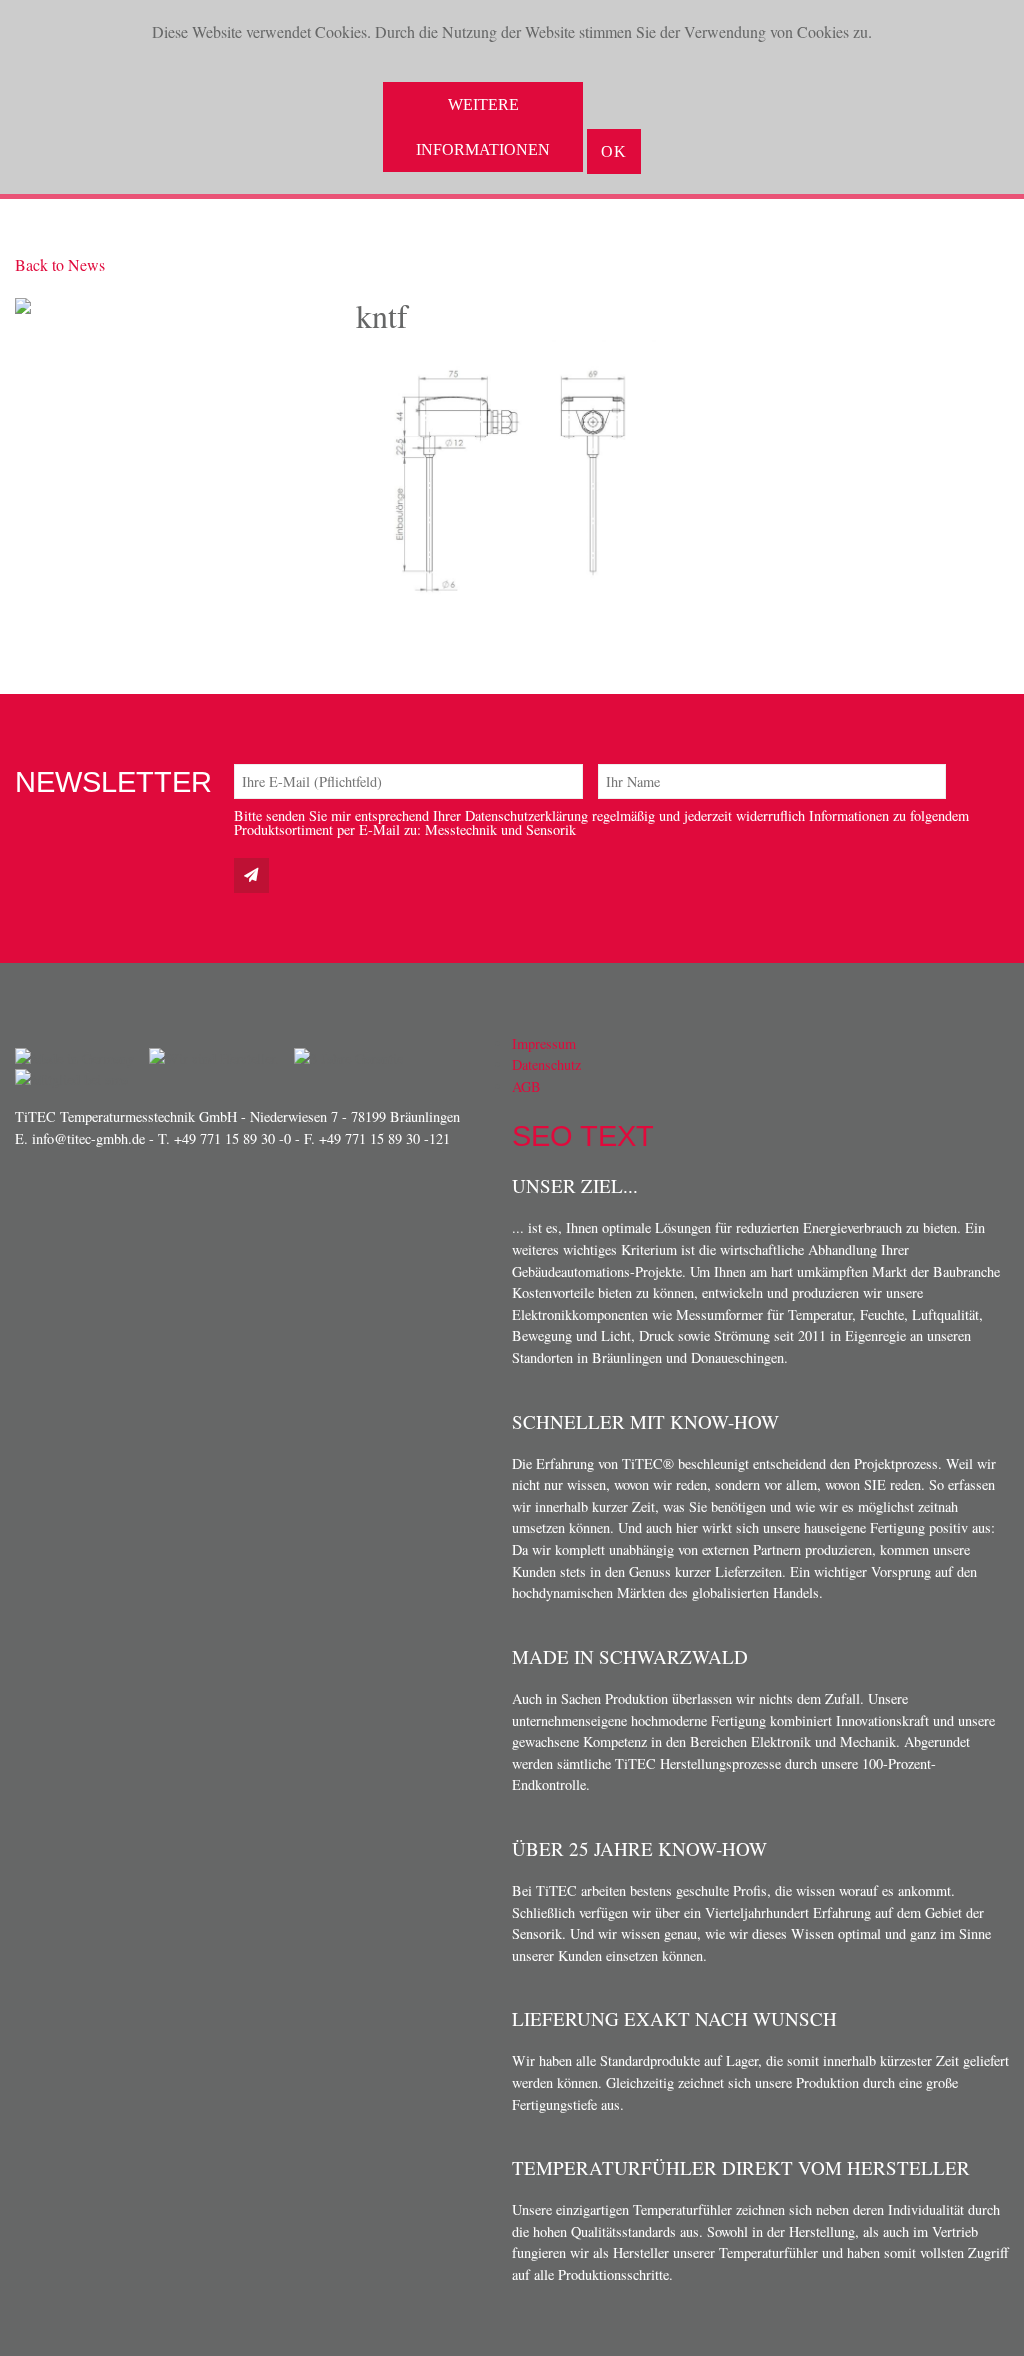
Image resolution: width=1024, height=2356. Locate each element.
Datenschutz (546, 1064)
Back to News (60, 264)
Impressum (544, 1043)
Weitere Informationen (483, 127)
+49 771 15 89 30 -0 (232, 1138)
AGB (526, 1086)
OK (614, 151)
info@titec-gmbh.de (88, 1138)
